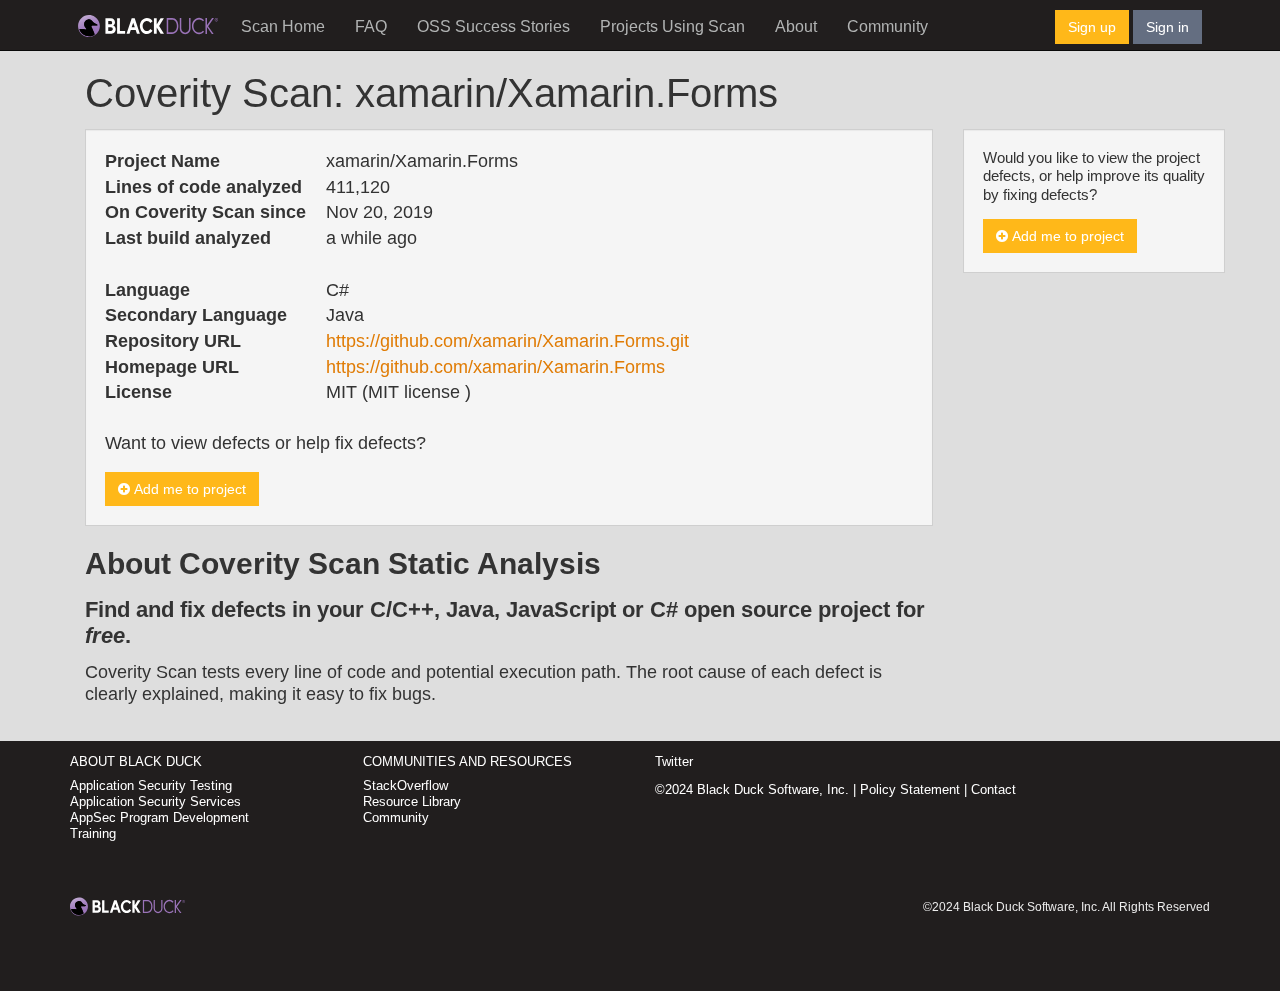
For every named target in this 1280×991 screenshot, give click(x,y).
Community (887, 26)
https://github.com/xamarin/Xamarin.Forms (495, 367)
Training (93, 833)
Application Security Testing (151, 785)
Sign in (1167, 27)
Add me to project (188, 489)
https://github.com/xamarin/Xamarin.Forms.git (507, 341)
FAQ (371, 26)
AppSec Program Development (159, 817)
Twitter (674, 761)
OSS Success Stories (493, 26)
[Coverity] (148, 25)
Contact (993, 789)
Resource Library (412, 801)
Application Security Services (155, 801)
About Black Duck (136, 761)
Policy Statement (910, 789)
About (796, 26)
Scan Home (283, 26)
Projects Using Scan (672, 26)
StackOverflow (405, 785)
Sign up (1092, 27)
